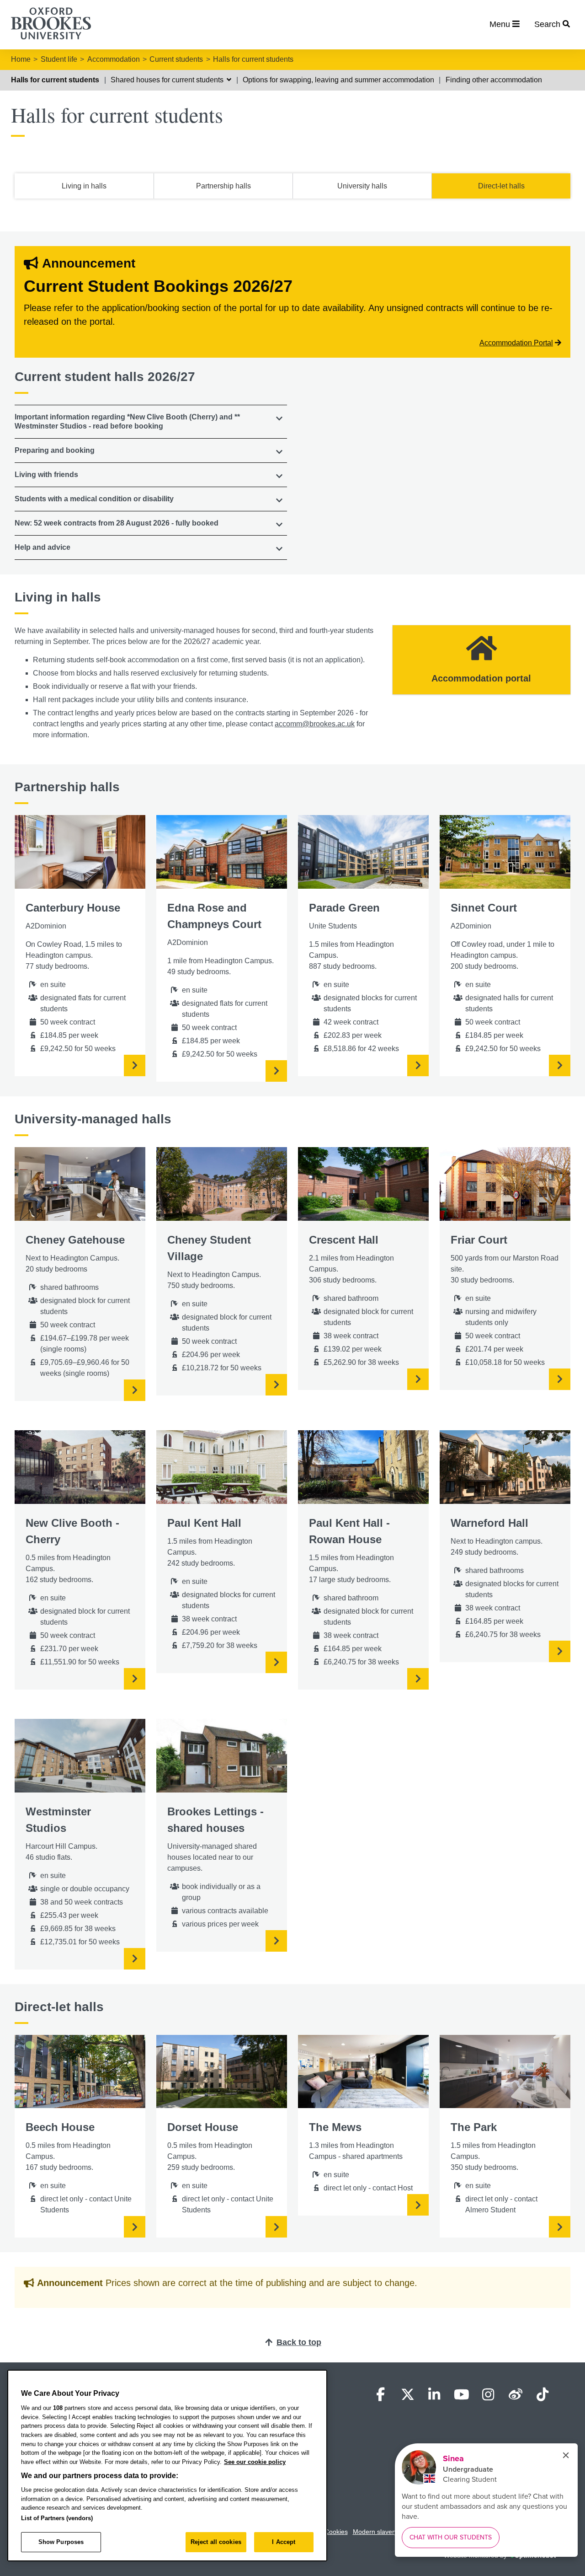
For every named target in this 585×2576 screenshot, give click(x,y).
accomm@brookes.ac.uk (315, 724)
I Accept (284, 2542)
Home (21, 59)
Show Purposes (61, 2542)
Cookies (336, 2532)
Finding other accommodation (494, 80)
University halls (362, 186)
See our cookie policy (255, 2462)
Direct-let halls (501, 186)
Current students (176, 59)
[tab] (151, 422)
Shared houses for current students (168, 80)
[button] (151, 422)
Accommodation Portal (516, 343)
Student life (59, 59)
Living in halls (84, 186)
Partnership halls (223, 186)
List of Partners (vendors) (57, 2518)
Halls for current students (253, 59)
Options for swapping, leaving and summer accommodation (338, 80)
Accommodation (114, 59)
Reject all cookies (216, 2542)
